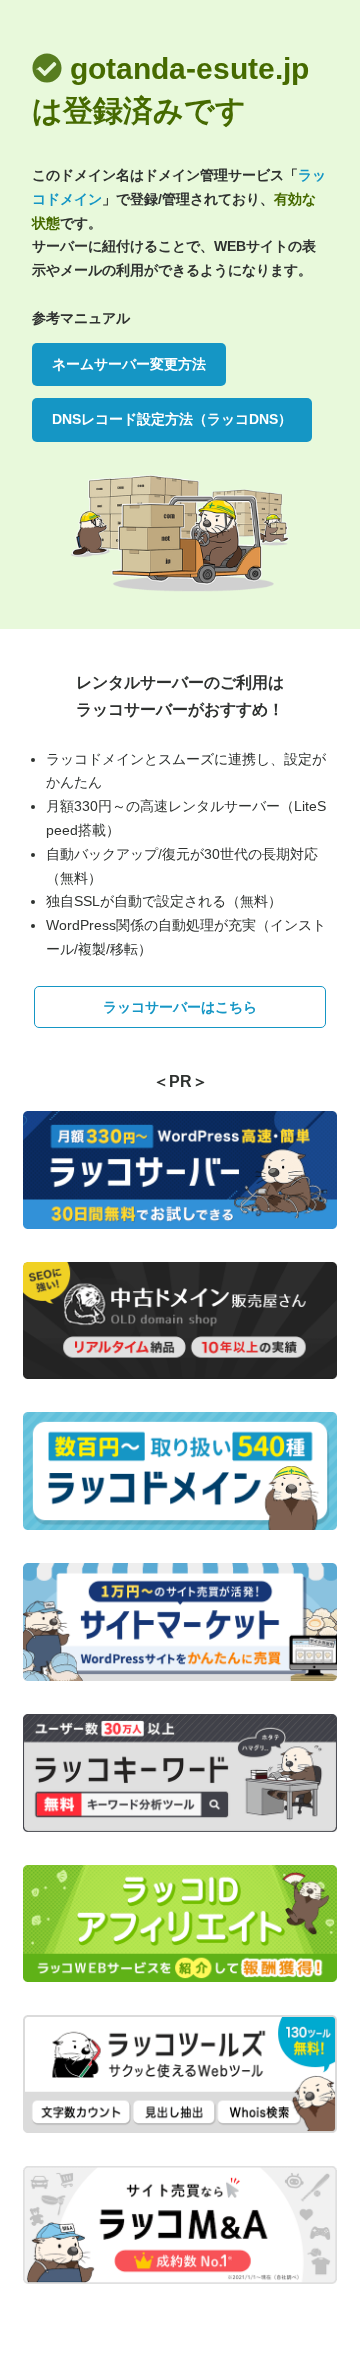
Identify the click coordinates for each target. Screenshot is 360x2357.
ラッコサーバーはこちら (180, 1007)
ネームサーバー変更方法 (129, 364)
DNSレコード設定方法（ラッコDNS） (172, 419)
